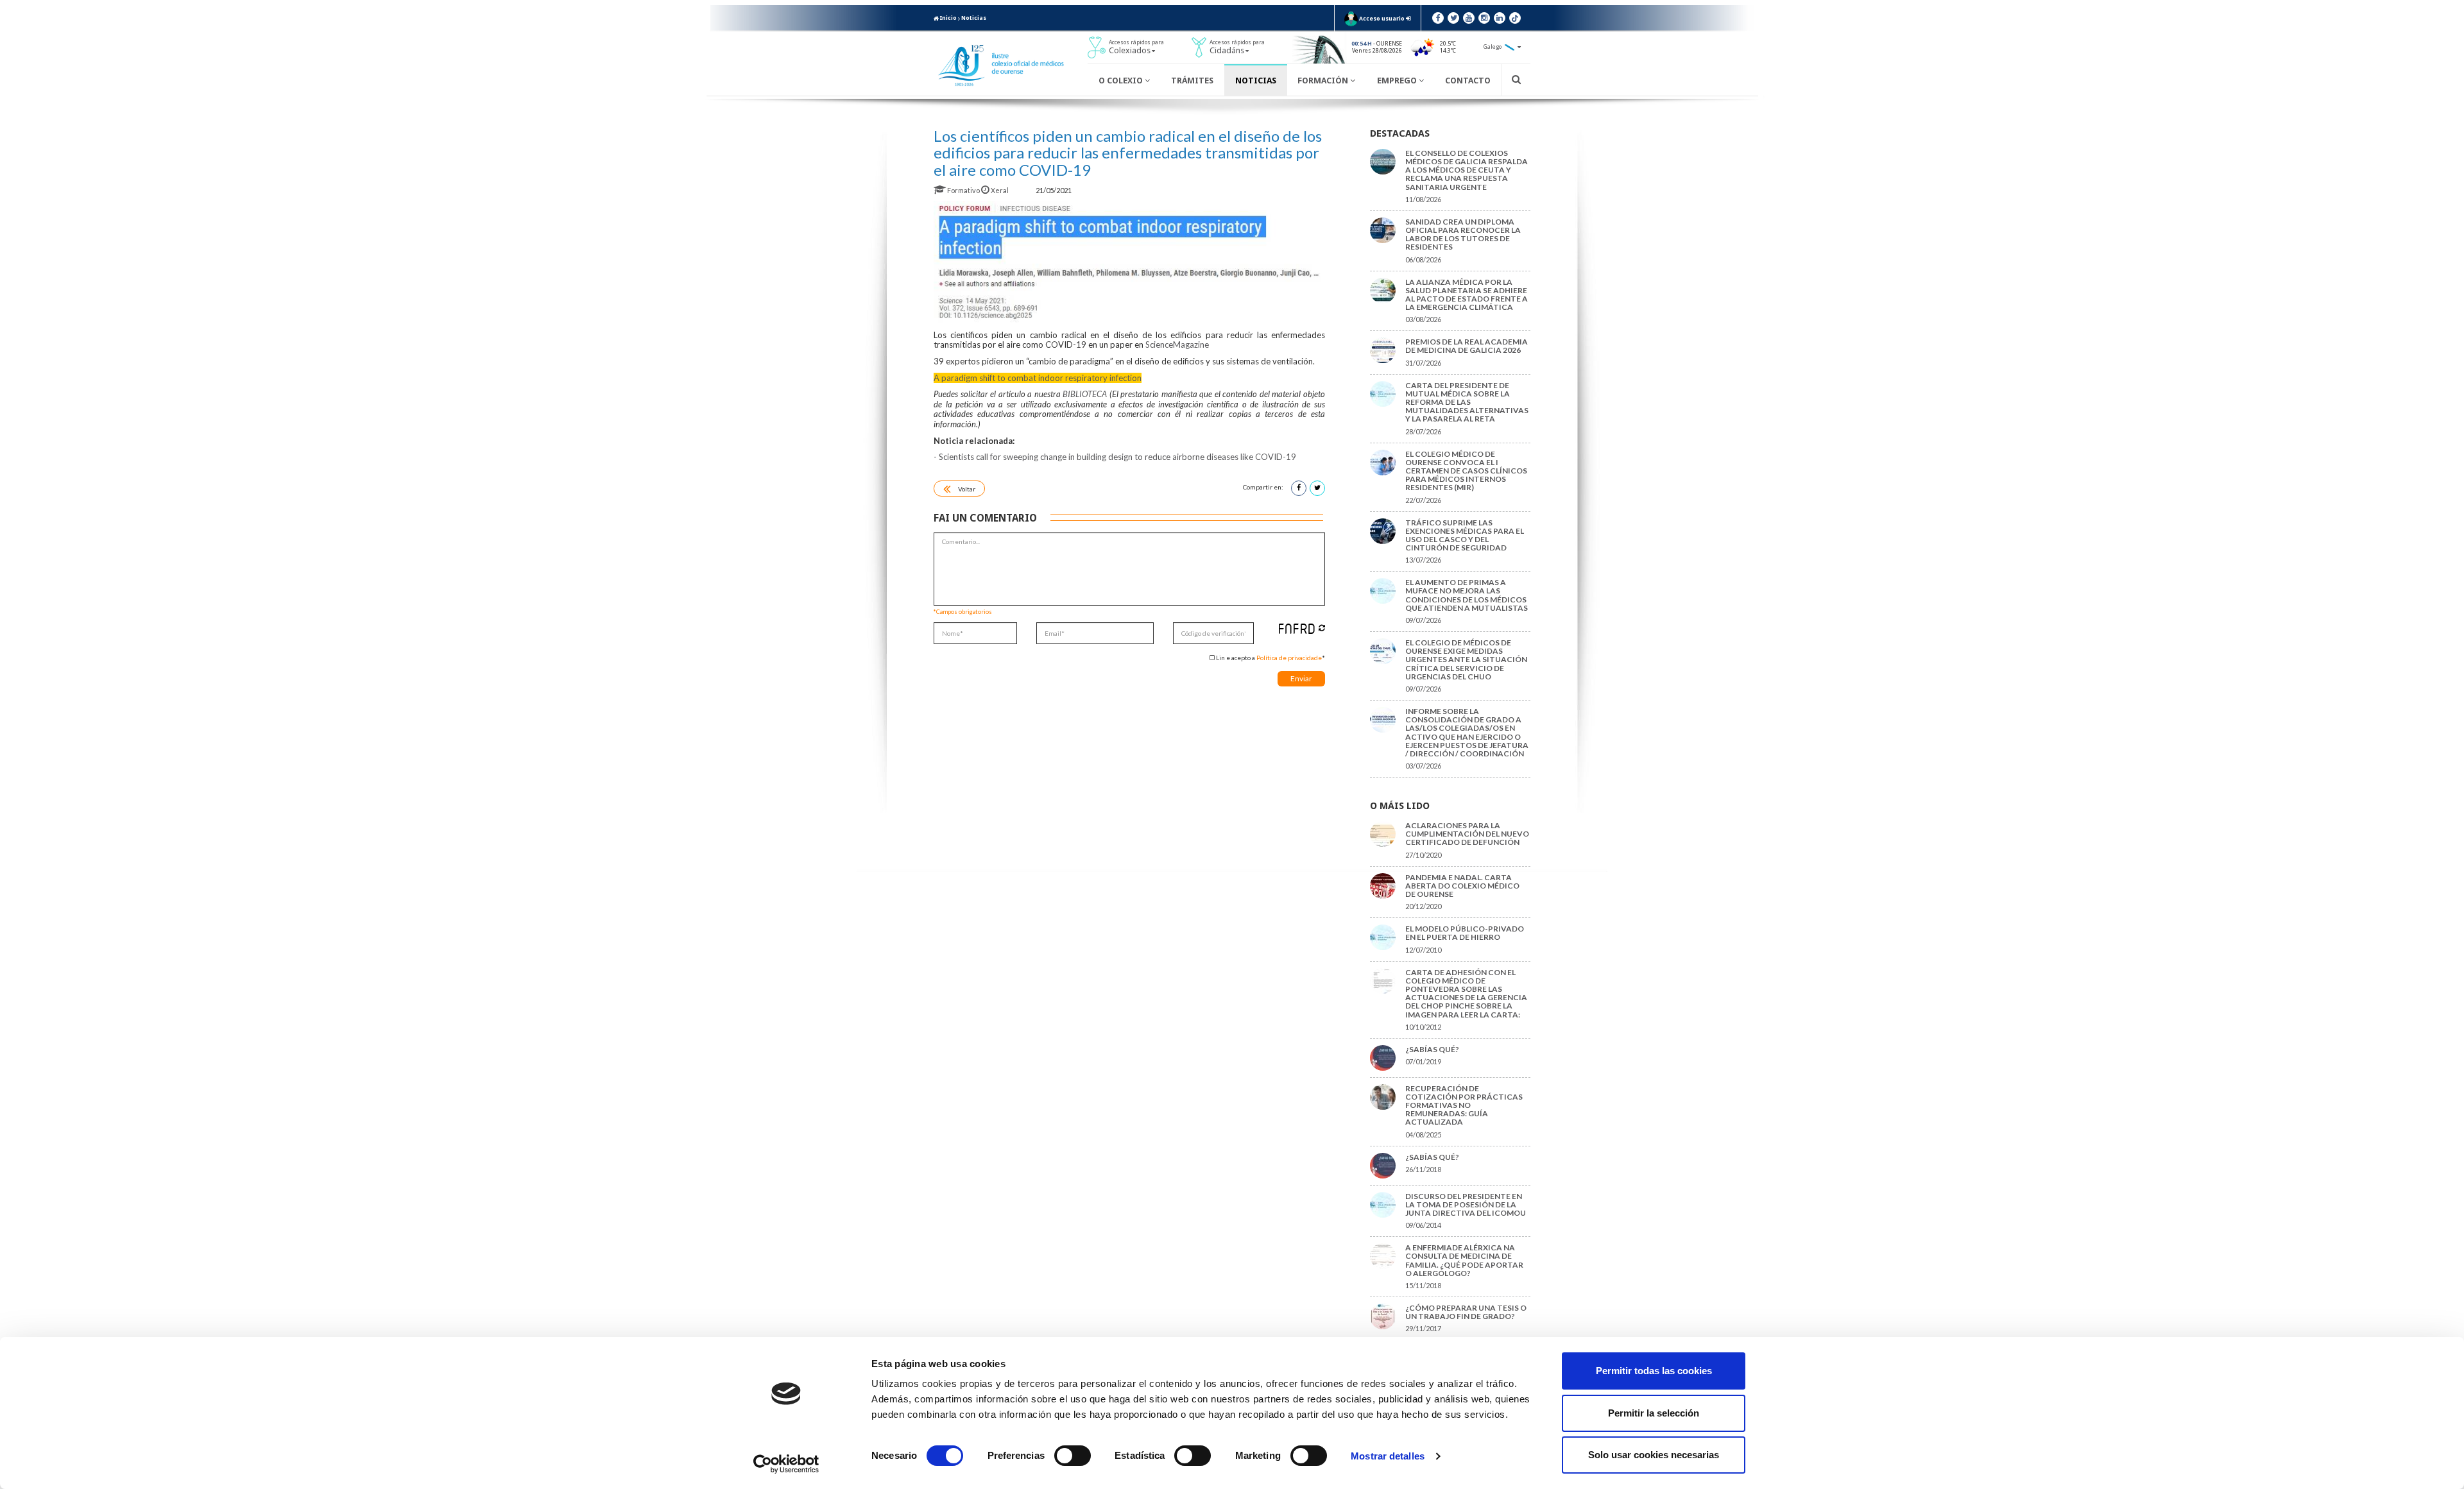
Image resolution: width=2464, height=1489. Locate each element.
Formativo (963, 190)
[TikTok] (1515, 18)
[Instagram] (1484, 18)
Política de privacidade (1289, 658)
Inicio (948, 18)
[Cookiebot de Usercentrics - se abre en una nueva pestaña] (786, 1464)
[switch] (1073, 1456)
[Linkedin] (1500, 18)
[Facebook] (1438, 18)
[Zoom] (1129, 262)
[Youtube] (1469, 18)
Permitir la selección (1654, 1413)
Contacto (1468, 81)
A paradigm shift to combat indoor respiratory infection (1038, 378)
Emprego (1398, 81)
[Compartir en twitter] (1317, 488)
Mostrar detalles (1388, 1456)
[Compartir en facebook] (1299, 488)
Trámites (1192, 81)
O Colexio (1122, 81)
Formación (1324, 81)
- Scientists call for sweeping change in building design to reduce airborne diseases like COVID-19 (1115, 457)
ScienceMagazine (1177, 345)
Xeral (1000, 190)
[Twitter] (1453, 18)
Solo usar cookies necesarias (1654, 1455)
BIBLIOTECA (1085, 394)
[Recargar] (1322, 628)
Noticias (974, 18)
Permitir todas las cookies (1654, 1371)
